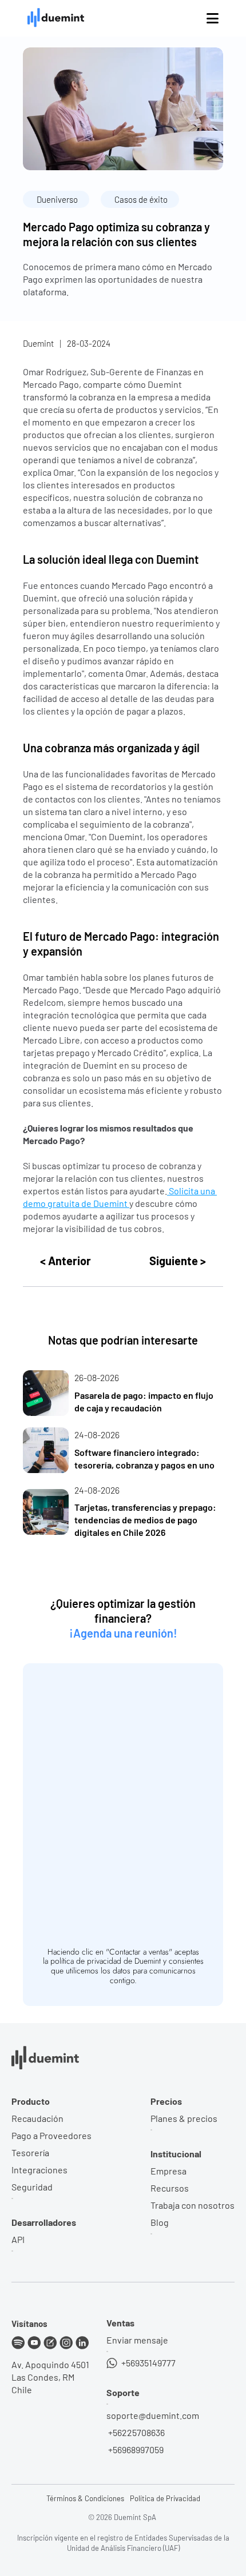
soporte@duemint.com (153, 2415)
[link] (123, 1393)
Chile (22, 2390)
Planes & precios (184, 2118)
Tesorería (30, 2152)
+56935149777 (148, 2363)
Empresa (168, 2171)
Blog (160, 2222)
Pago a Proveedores (51, 2135)
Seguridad (32, 2187)
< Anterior (66, 1261)
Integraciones (39, 2170)
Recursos (170, 2188)
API (18, 2239)
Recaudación (37, 2118)
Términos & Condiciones (85, 2498)
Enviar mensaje (137, 2340)
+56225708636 (136, 2432)
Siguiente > (178, 1261)
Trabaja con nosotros (193, 2205)
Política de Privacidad (165, 2498)
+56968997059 (135, 2449)
